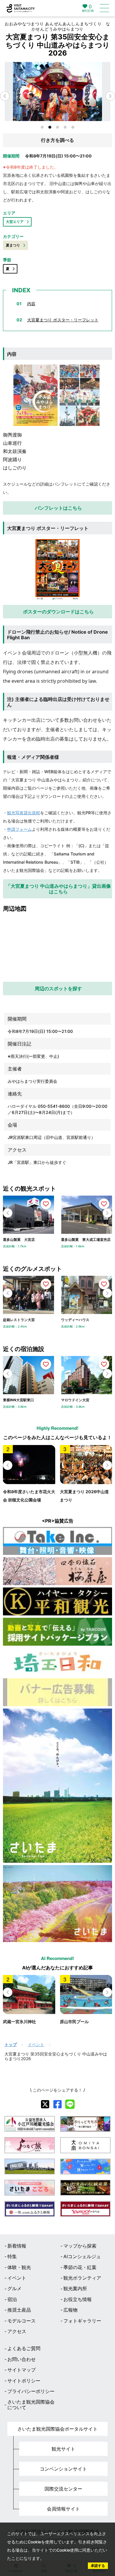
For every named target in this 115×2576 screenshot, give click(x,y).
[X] (45, 2104)
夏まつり (13, 245)
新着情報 (17, 2246)
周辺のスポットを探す (58, 989)
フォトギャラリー (82, 2321)
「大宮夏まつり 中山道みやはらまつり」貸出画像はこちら (58, 889)
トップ (11, 2045)
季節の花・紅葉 (80, 2267)
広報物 (70, 2310)
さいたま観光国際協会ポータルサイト (57, 2429)
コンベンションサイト (63, 2469)
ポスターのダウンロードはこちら (58, 612)
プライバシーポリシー (31, 2391)
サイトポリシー (24, 2381)
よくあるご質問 (24, 2348)
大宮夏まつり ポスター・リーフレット (63, 320)
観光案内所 (75, 2288)
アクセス (17, 2331)
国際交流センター (63, 2489)
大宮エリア (15, 222)
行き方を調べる (57, 140)
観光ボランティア (82, 2278)
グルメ (14, 2288)
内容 (31, 304)
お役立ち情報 (78, 2299)
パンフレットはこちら (58, 508)
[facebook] (57, 2104)
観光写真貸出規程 (24, 813)
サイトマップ (22, 2370)
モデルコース (22, 2321)
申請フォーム (19, 829)
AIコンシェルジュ (82, 2256)
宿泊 (12, 2299)
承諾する (98, 2566)
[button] (110, 96)
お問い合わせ (22, 2359)
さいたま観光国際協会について (31, 2405)
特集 (12, 2256)
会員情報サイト (63, 2509)
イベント (36, 2045)
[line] (70, 2104)
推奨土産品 (19, 2310)
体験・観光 (19, 2267)
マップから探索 (80, 2246)
